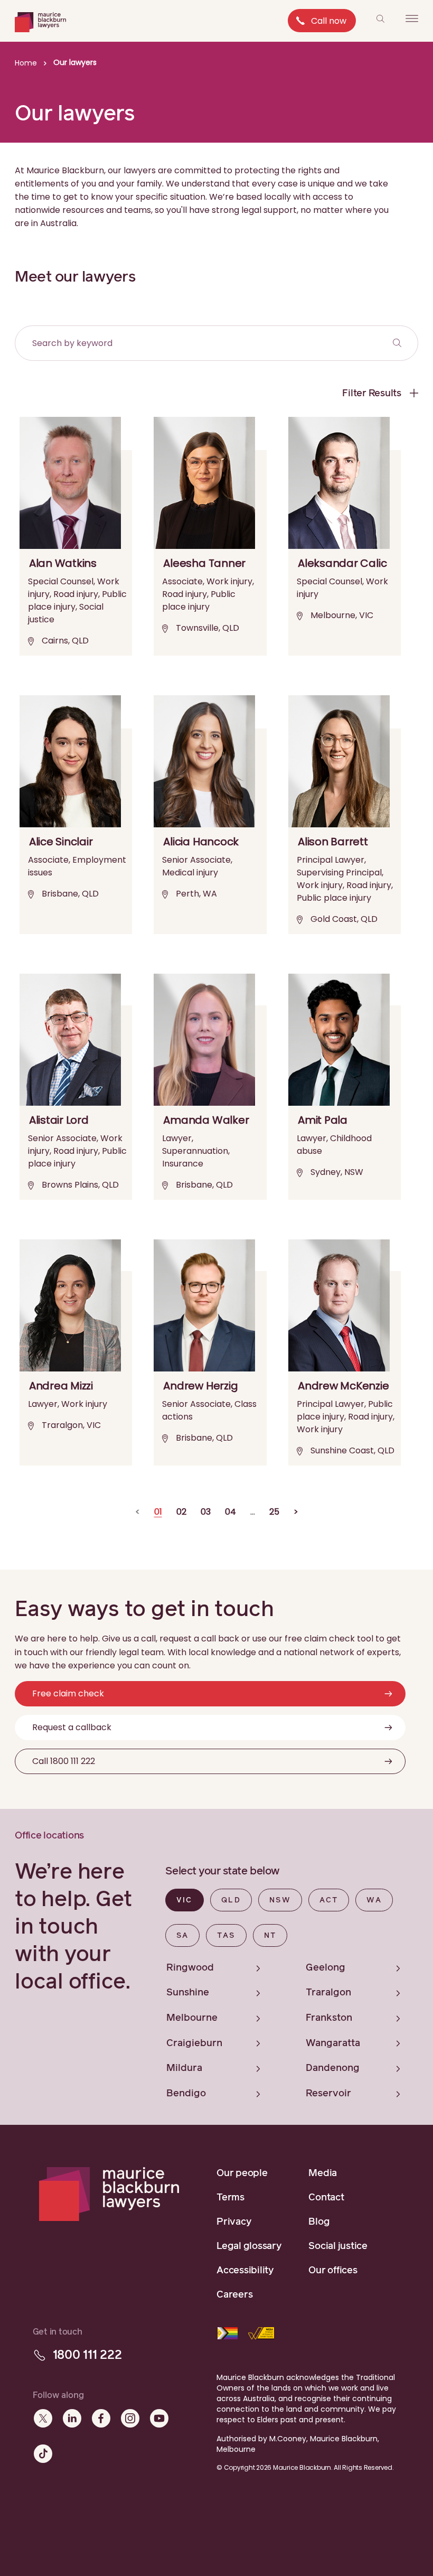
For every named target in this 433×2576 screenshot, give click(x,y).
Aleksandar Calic (342, 563)
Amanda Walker (206, 1120)
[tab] (185, 1900)
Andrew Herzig (200, 1386)
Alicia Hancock (201, 842)
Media (323, 2173)
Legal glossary (249, 2246)
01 (158, 1512)
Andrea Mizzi (61, 1386)
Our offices (333, 2271)
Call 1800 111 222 (64, 1761)
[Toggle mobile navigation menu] (412, 18)
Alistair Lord (59, 1120)
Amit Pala (323, 1120)
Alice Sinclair (61, 842)
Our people (242, 2173)
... (253, 1512)
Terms (230, 2198)
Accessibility (245, 2271)
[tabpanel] (292, 2029)
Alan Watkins (63, 563)
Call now (329, 21)
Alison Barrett (333, 842)
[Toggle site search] (380, 18)
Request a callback (72, 1727)
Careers (234, 2295)
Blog (319, 2222)
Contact (326, 2198)
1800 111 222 (87, 2355)
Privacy (234, 2222)
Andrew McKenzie (343, 1386)
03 (206, 1512)
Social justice (338, 2246)
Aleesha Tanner (204, 563)
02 (181, 1512)
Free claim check (68, 1693)
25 (274, 1512)
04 (230, 1512)
